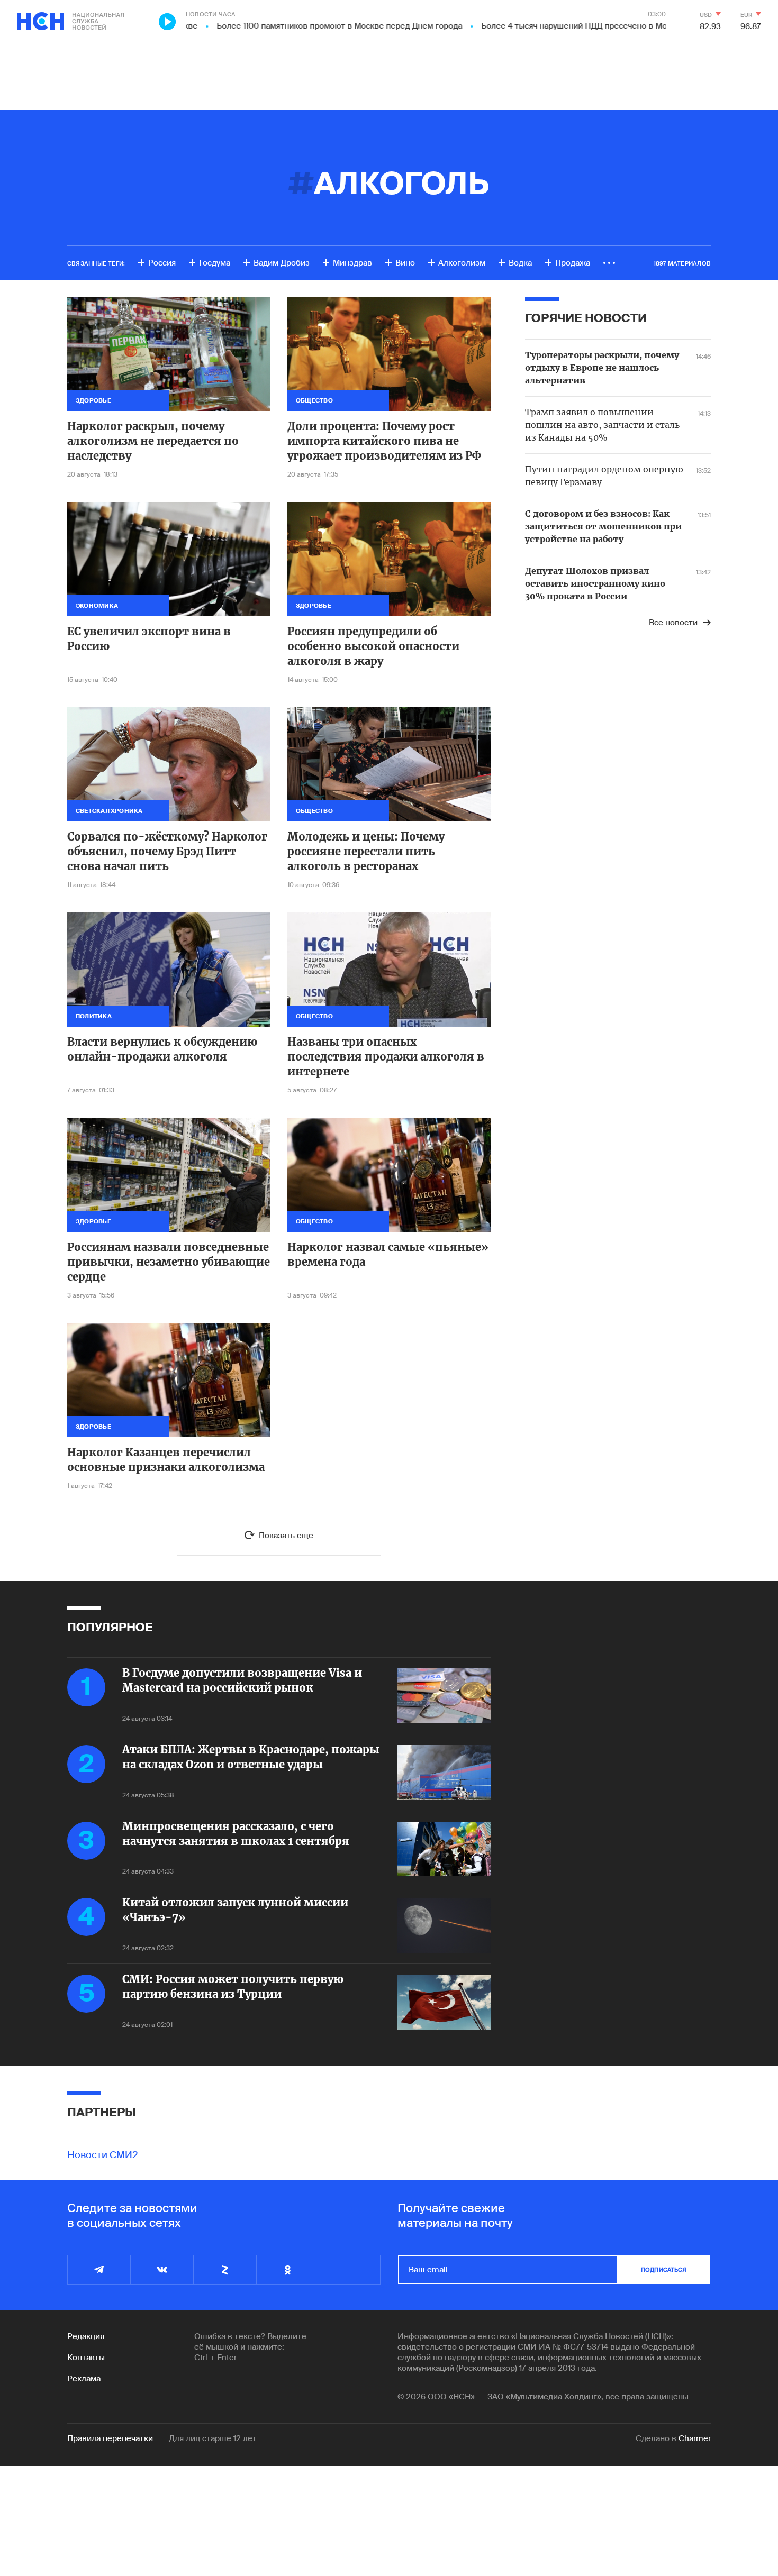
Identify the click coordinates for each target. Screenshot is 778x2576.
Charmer (695, 2438)
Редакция (86, 2336)
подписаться (664, 2270)
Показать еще (286, 1536)
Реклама (84, 2379)
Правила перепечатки (110, 2438)
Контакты (86, 2358)
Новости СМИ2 (103, 2155)
